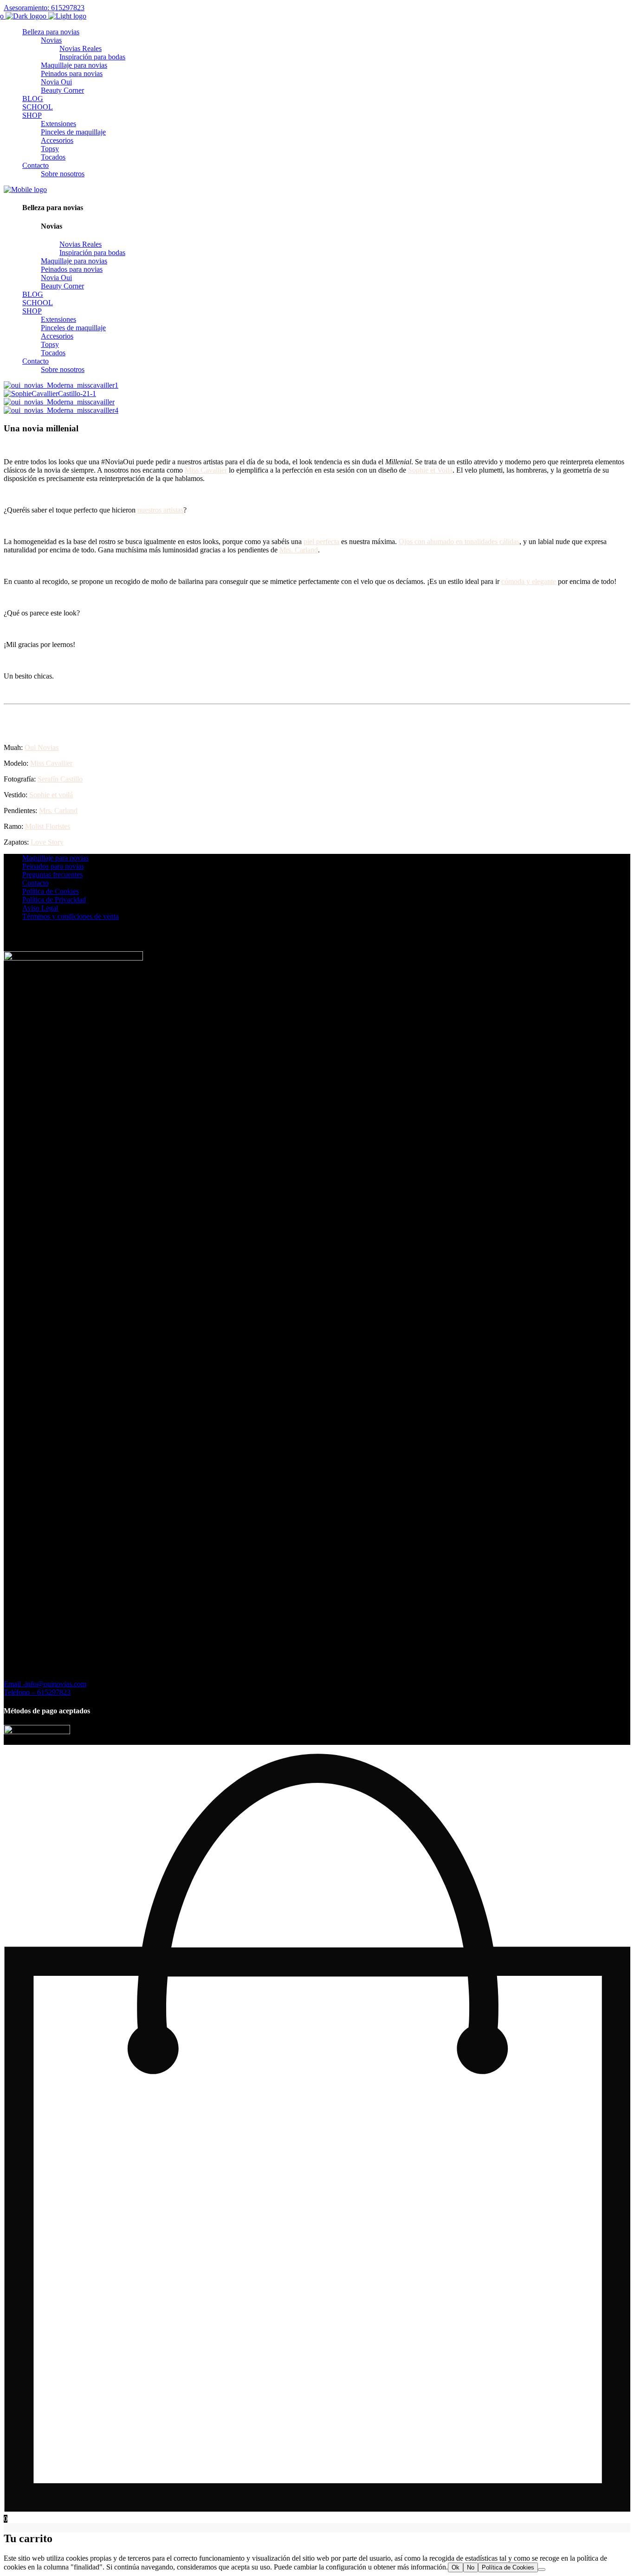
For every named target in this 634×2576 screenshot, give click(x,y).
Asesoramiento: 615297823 (44, 8)
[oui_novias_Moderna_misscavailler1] (61, 385)
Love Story (47, 842)
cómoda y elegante (529, 581)
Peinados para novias (53, 866)
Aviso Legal (40, 908)
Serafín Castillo (60, 779)
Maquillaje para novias (55, 858)
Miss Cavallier (206, 470)
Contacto (36, 883)
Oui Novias (42, 747)
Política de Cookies (51, 891)
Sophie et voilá (50, 795)
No (471, 2567)
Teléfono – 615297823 (37, 1692)
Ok (456, 2567)
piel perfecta (321, 541)
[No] (542, 2570)
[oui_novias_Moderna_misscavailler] (59, 402)
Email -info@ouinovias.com (45, 1684)
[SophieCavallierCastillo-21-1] (50, 394)
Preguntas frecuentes (52, 875)
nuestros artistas (160, 510)
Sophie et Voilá (430, 470)
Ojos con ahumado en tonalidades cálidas (459, 541)
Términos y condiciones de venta (71, 916)
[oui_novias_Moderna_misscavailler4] (61, 410)
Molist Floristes (48, 826)
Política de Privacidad (54, 900)
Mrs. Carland (299, 550)
